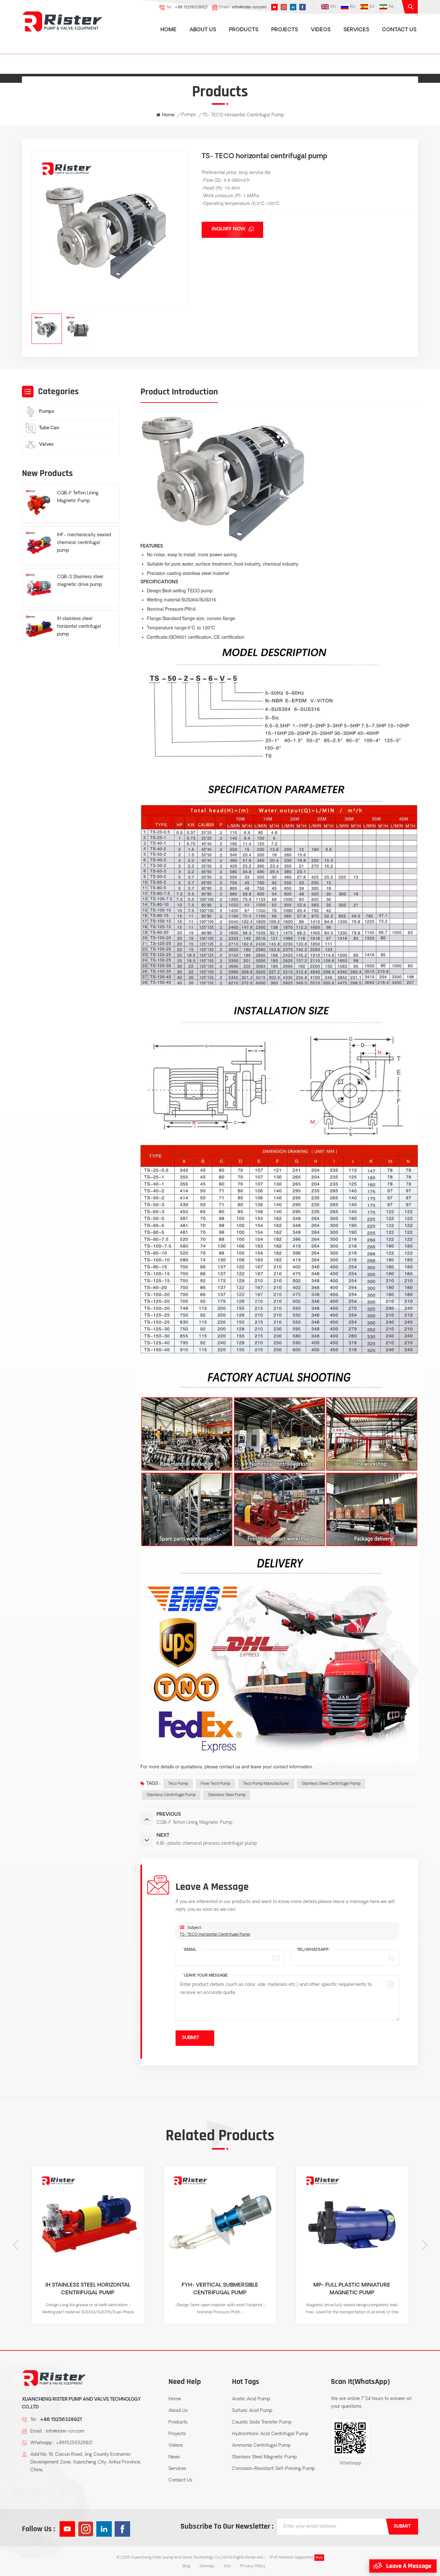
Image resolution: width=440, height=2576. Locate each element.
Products (244, 30)
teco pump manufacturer (266, 1784)
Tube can (49, 428)
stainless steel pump (227, 1795)
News (174, 2457)
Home (168, 30)
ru (353, 7)
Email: (190, 1950)
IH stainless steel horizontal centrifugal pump (79, 626)
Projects (285, 30)
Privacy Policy (253, 2566)
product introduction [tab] (179, 392)
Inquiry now (229, 229)
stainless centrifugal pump (171, 1795)
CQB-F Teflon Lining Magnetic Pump (78, 497)
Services (356, 30)
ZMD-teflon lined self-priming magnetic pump (352, 2289)
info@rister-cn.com (249, 7)
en (333, 7)
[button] (425, 2245)
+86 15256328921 (191, 7)
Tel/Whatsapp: (313, 1950)
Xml (227, 2566)
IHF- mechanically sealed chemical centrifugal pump (84, 543)
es (372, 7)
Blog (186, 2566)
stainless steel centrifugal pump (331, 1784)
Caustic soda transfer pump (262, 2422)
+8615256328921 (74, 2443)
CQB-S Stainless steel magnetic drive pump (80, 581)
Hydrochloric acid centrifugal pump (270, 2434)
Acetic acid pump (251, 2399)
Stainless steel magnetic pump (264, 2457)
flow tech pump (215, 1784)
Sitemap (207, 2566)
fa (391, 7)
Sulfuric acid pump (252, 2411)
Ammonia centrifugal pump (261, 2446)
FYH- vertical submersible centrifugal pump (88, 2289)
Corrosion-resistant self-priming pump (273, 2469)
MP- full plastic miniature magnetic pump (220, 2289)
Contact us (399, 30)
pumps (47, 412)
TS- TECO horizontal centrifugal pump (215, 1935)
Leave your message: (205, 1976)
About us (203, 30)
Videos (321, 30)
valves (46, 445)
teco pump (178, 1784)
